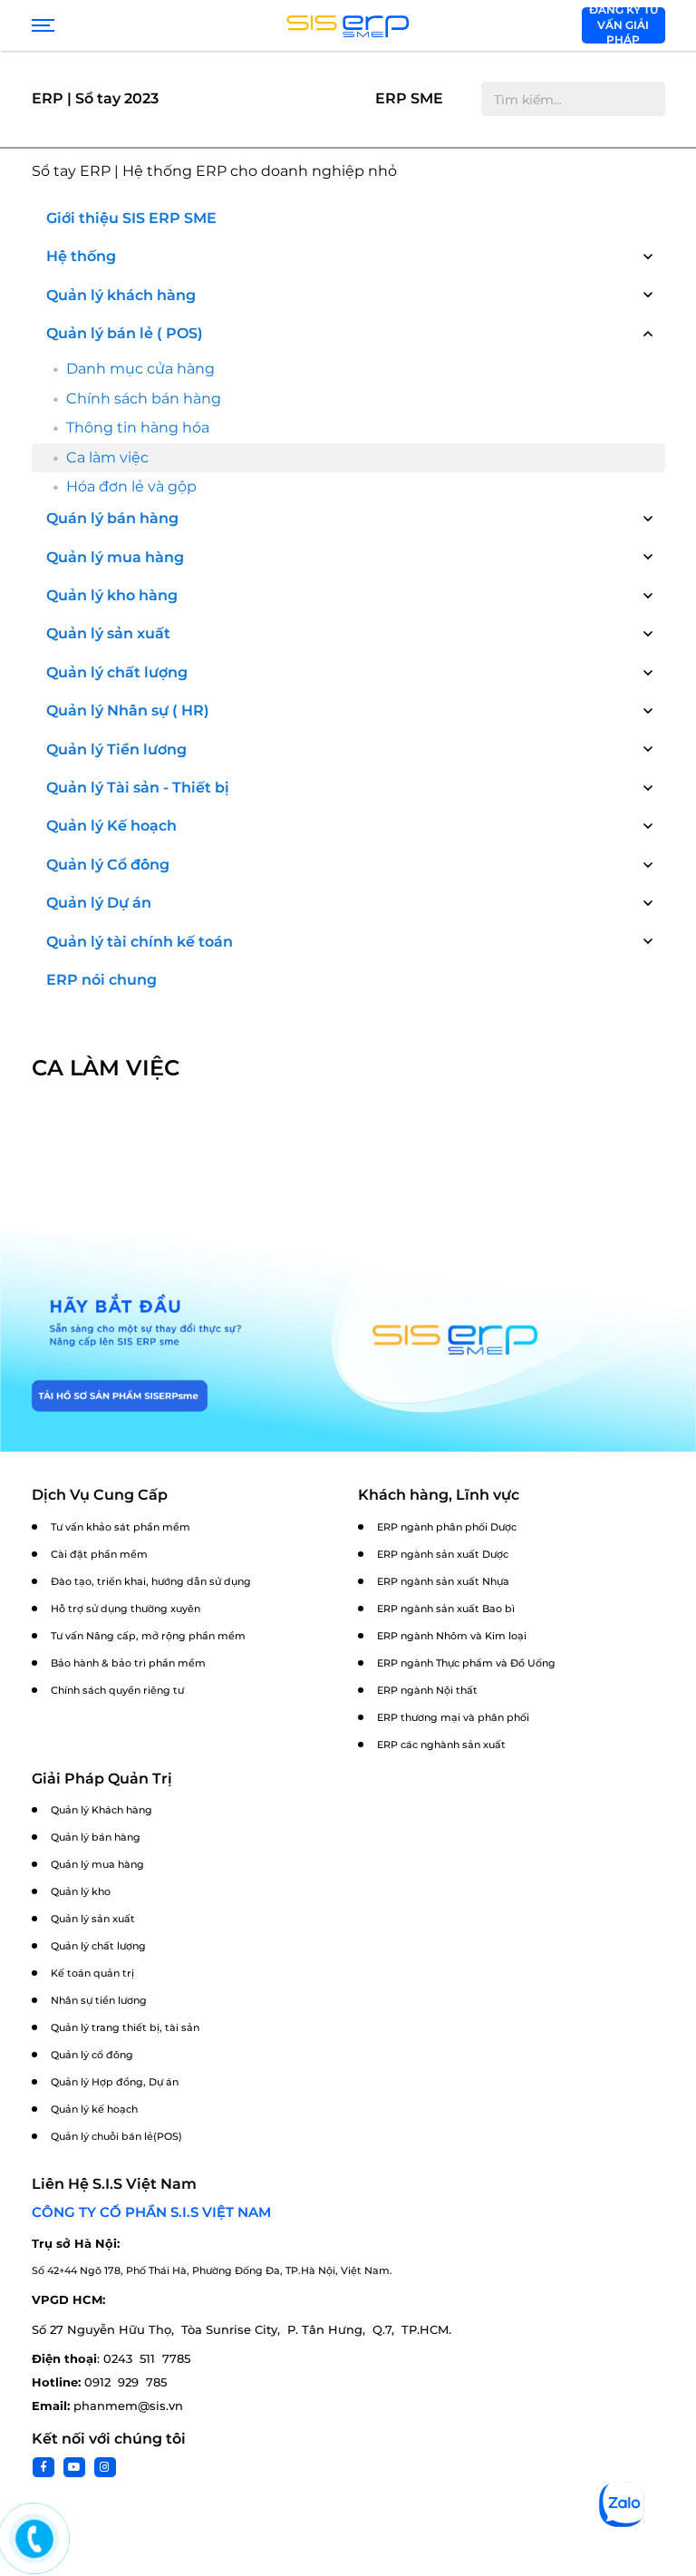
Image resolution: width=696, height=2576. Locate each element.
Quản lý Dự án (99, 903)
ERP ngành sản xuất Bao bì (446, 1609)
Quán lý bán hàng (112, 518)
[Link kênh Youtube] (74, 2467)
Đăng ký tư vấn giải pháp (623, 25)
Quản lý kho (81, 1891)
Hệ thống (81, 256)
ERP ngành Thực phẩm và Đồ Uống (466, 1663)
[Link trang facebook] (43, 2467)
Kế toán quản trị (92, 1973)
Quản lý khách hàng (121, 295)
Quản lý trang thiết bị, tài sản (125, 2027)
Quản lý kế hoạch (94, 2109)
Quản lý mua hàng (115, 557)
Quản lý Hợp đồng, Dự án (115, 2082)
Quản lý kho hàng (112, 595)
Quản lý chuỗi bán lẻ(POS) (116, 2136)
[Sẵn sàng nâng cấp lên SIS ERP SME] (348, 1342)
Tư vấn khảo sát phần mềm (121, 1527)
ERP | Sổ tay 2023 (95, 98)
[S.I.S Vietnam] (348, 25)
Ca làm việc (107, 457)
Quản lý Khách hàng (101, 1810)
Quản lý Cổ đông (108, 865)
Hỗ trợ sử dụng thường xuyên (126, 1609)
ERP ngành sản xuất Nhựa (443, 1581)
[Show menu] (41, 25)
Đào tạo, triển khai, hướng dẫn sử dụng (151, 1581)
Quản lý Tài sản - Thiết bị (138, 787)
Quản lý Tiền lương (116, 749)
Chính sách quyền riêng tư (117, 1690)
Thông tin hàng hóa (138, 428)
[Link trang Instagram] (105, 2467)
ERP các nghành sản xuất (441, 1745)
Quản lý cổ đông (92, 2055)
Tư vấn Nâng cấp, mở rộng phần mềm (148, 1636)
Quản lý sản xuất (108, 633)
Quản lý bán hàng (96, 1837)
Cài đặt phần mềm (99, 1554)
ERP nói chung (101, 980)
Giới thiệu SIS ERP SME (131, 218)
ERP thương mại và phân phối (453, 1717)
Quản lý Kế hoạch (111, 826)
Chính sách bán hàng (144, 399)
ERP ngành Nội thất (427, 1690)
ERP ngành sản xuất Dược (443, 1554)
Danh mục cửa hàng (140, 369)
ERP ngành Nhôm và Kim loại (452, 1636)
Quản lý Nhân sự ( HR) (128, 710)
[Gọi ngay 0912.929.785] (34, 2539)
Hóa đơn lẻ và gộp (131, 486)
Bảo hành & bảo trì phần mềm (128, 1663)
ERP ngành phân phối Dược (447, 1527)
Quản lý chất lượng (117, 672)
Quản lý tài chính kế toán (140, 942)
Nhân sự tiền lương (99, 2000)
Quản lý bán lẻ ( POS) (125, 333)
